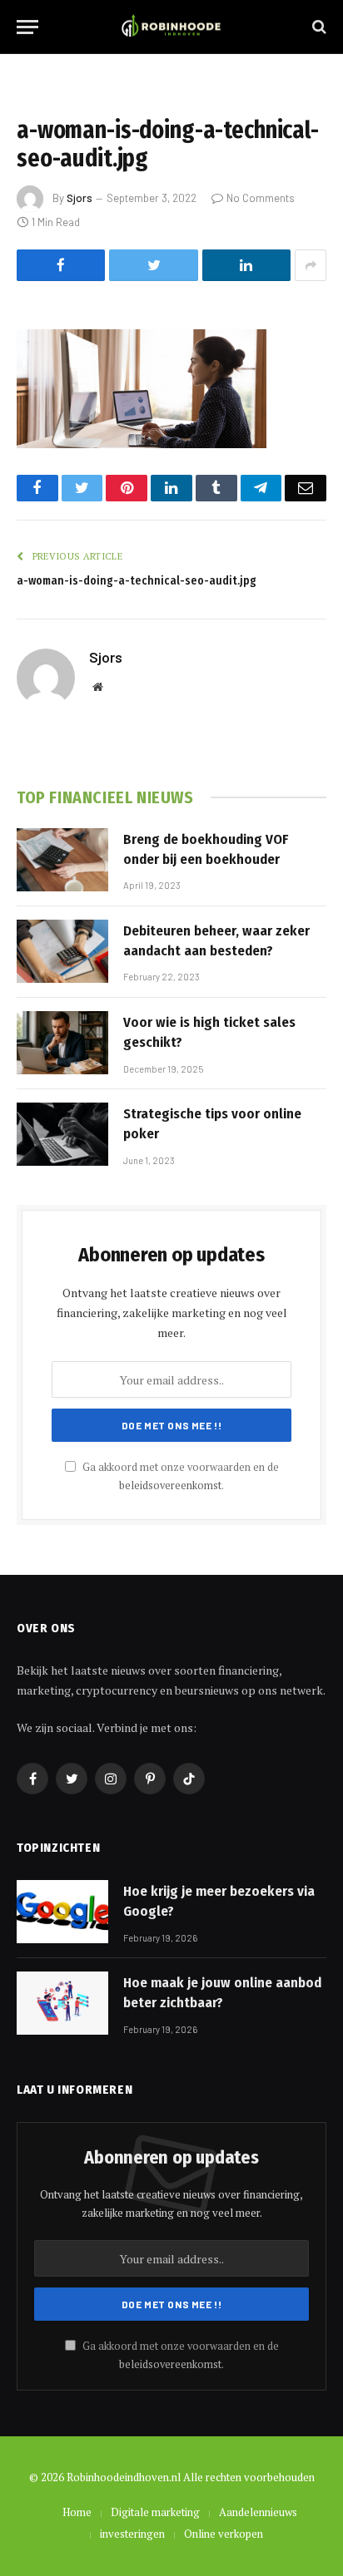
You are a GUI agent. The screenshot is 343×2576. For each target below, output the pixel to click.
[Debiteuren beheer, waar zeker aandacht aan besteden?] (62, 951)
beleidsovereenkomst (170, 1485)
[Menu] (27, 27)
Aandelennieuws (258, 2512)
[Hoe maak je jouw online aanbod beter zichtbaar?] (62, 2003)
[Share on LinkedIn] (246, 265)
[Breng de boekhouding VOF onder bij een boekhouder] (62, 860)
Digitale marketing (155, 2512)
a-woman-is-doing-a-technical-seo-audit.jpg (137, 581)
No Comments (261, 198)
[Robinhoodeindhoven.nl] (172, 27)
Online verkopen (224, 2534)
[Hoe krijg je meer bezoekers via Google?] (62, 1912)
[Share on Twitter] (153, 265)
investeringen (132, 2534)
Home (77, 2512)
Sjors (80, 198)
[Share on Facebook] (61, 265)
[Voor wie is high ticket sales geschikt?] (62, 1043)
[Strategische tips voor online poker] (62, 1134)
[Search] (318, 27)
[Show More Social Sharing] (311, 265)
